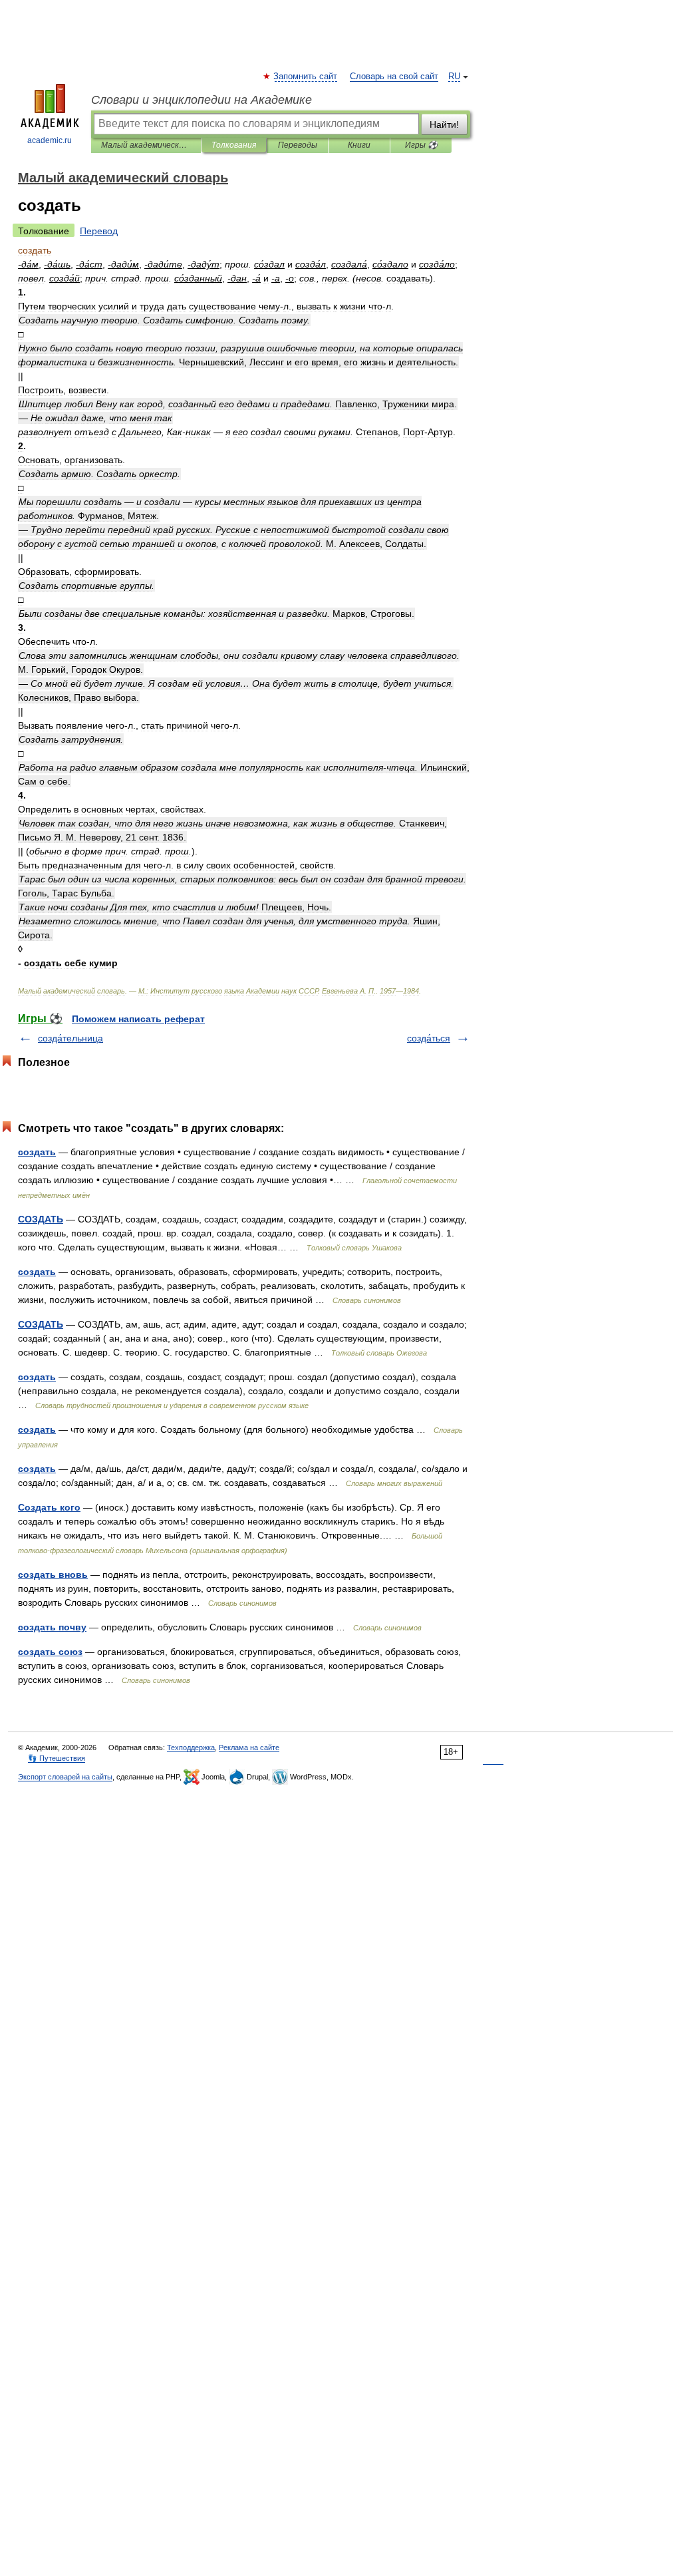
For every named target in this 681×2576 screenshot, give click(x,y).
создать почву (52, 1627)
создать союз (50, 1652)
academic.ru (50, 140)
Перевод (99, 231)
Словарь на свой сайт (394, 77)
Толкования (234, 145)
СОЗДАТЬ (41, 1219)
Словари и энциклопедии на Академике (202, 100)
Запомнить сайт (306, 77)
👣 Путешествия (57, 1758)
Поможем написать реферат (138, 1019)
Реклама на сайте (249, 1748)
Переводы (298, 145)
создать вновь (53, 1574)
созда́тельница (70, 1038)
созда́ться (429, 1038)
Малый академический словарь (146, 145)
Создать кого (49, 1507)
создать (37, 1152)
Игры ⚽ (421, 145)
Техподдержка (191, 1748)
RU (454, 77)
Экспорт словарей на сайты (65, 1777)
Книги (359, 145)
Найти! (444, 124)
